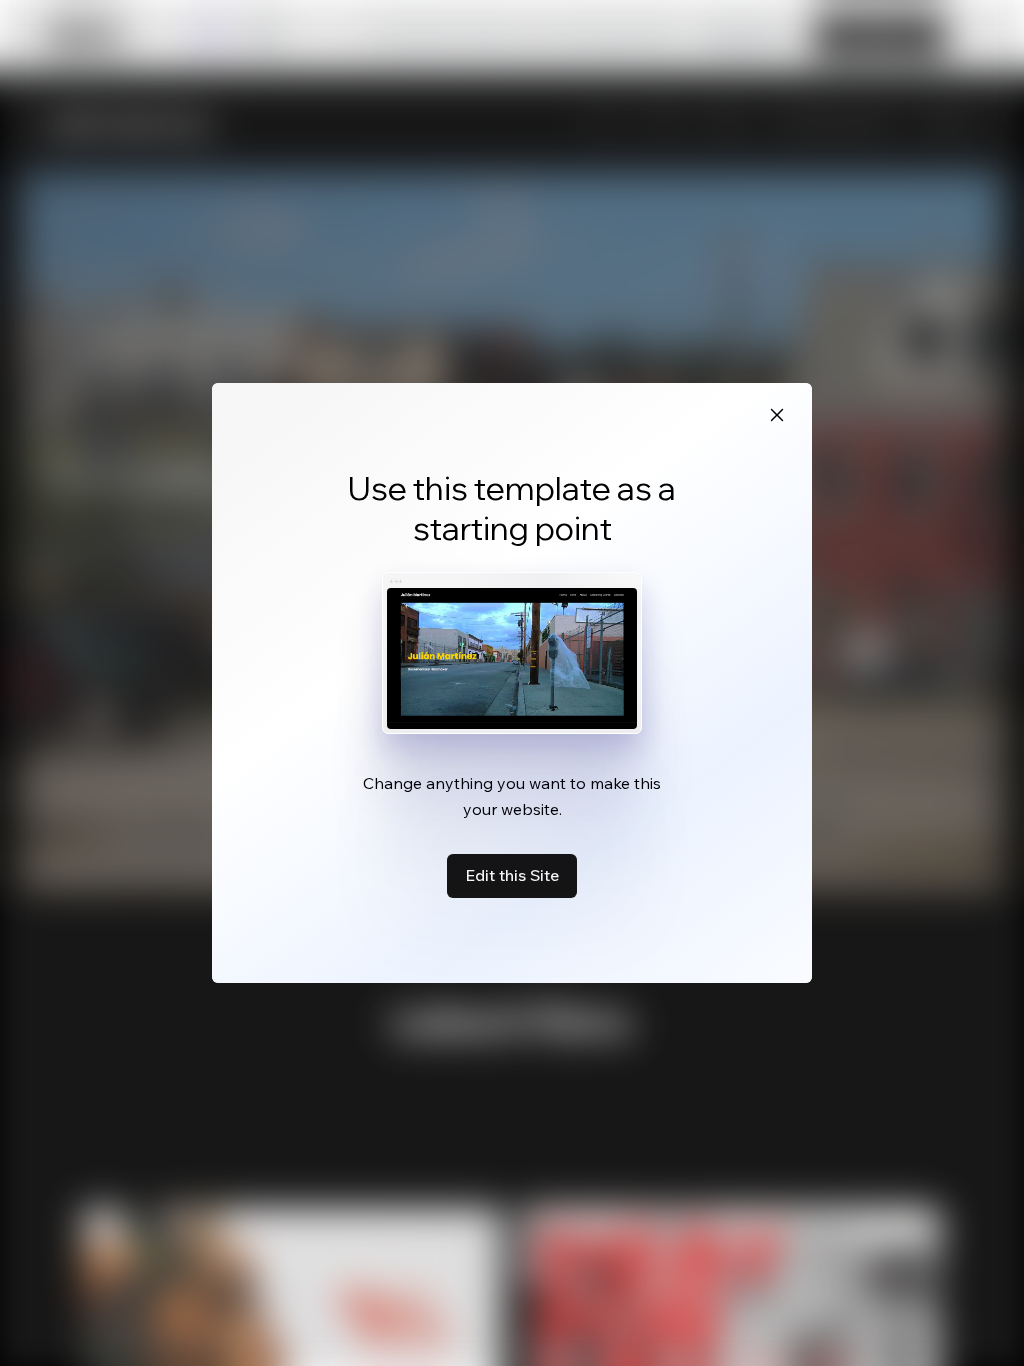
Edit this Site (512, 875)
